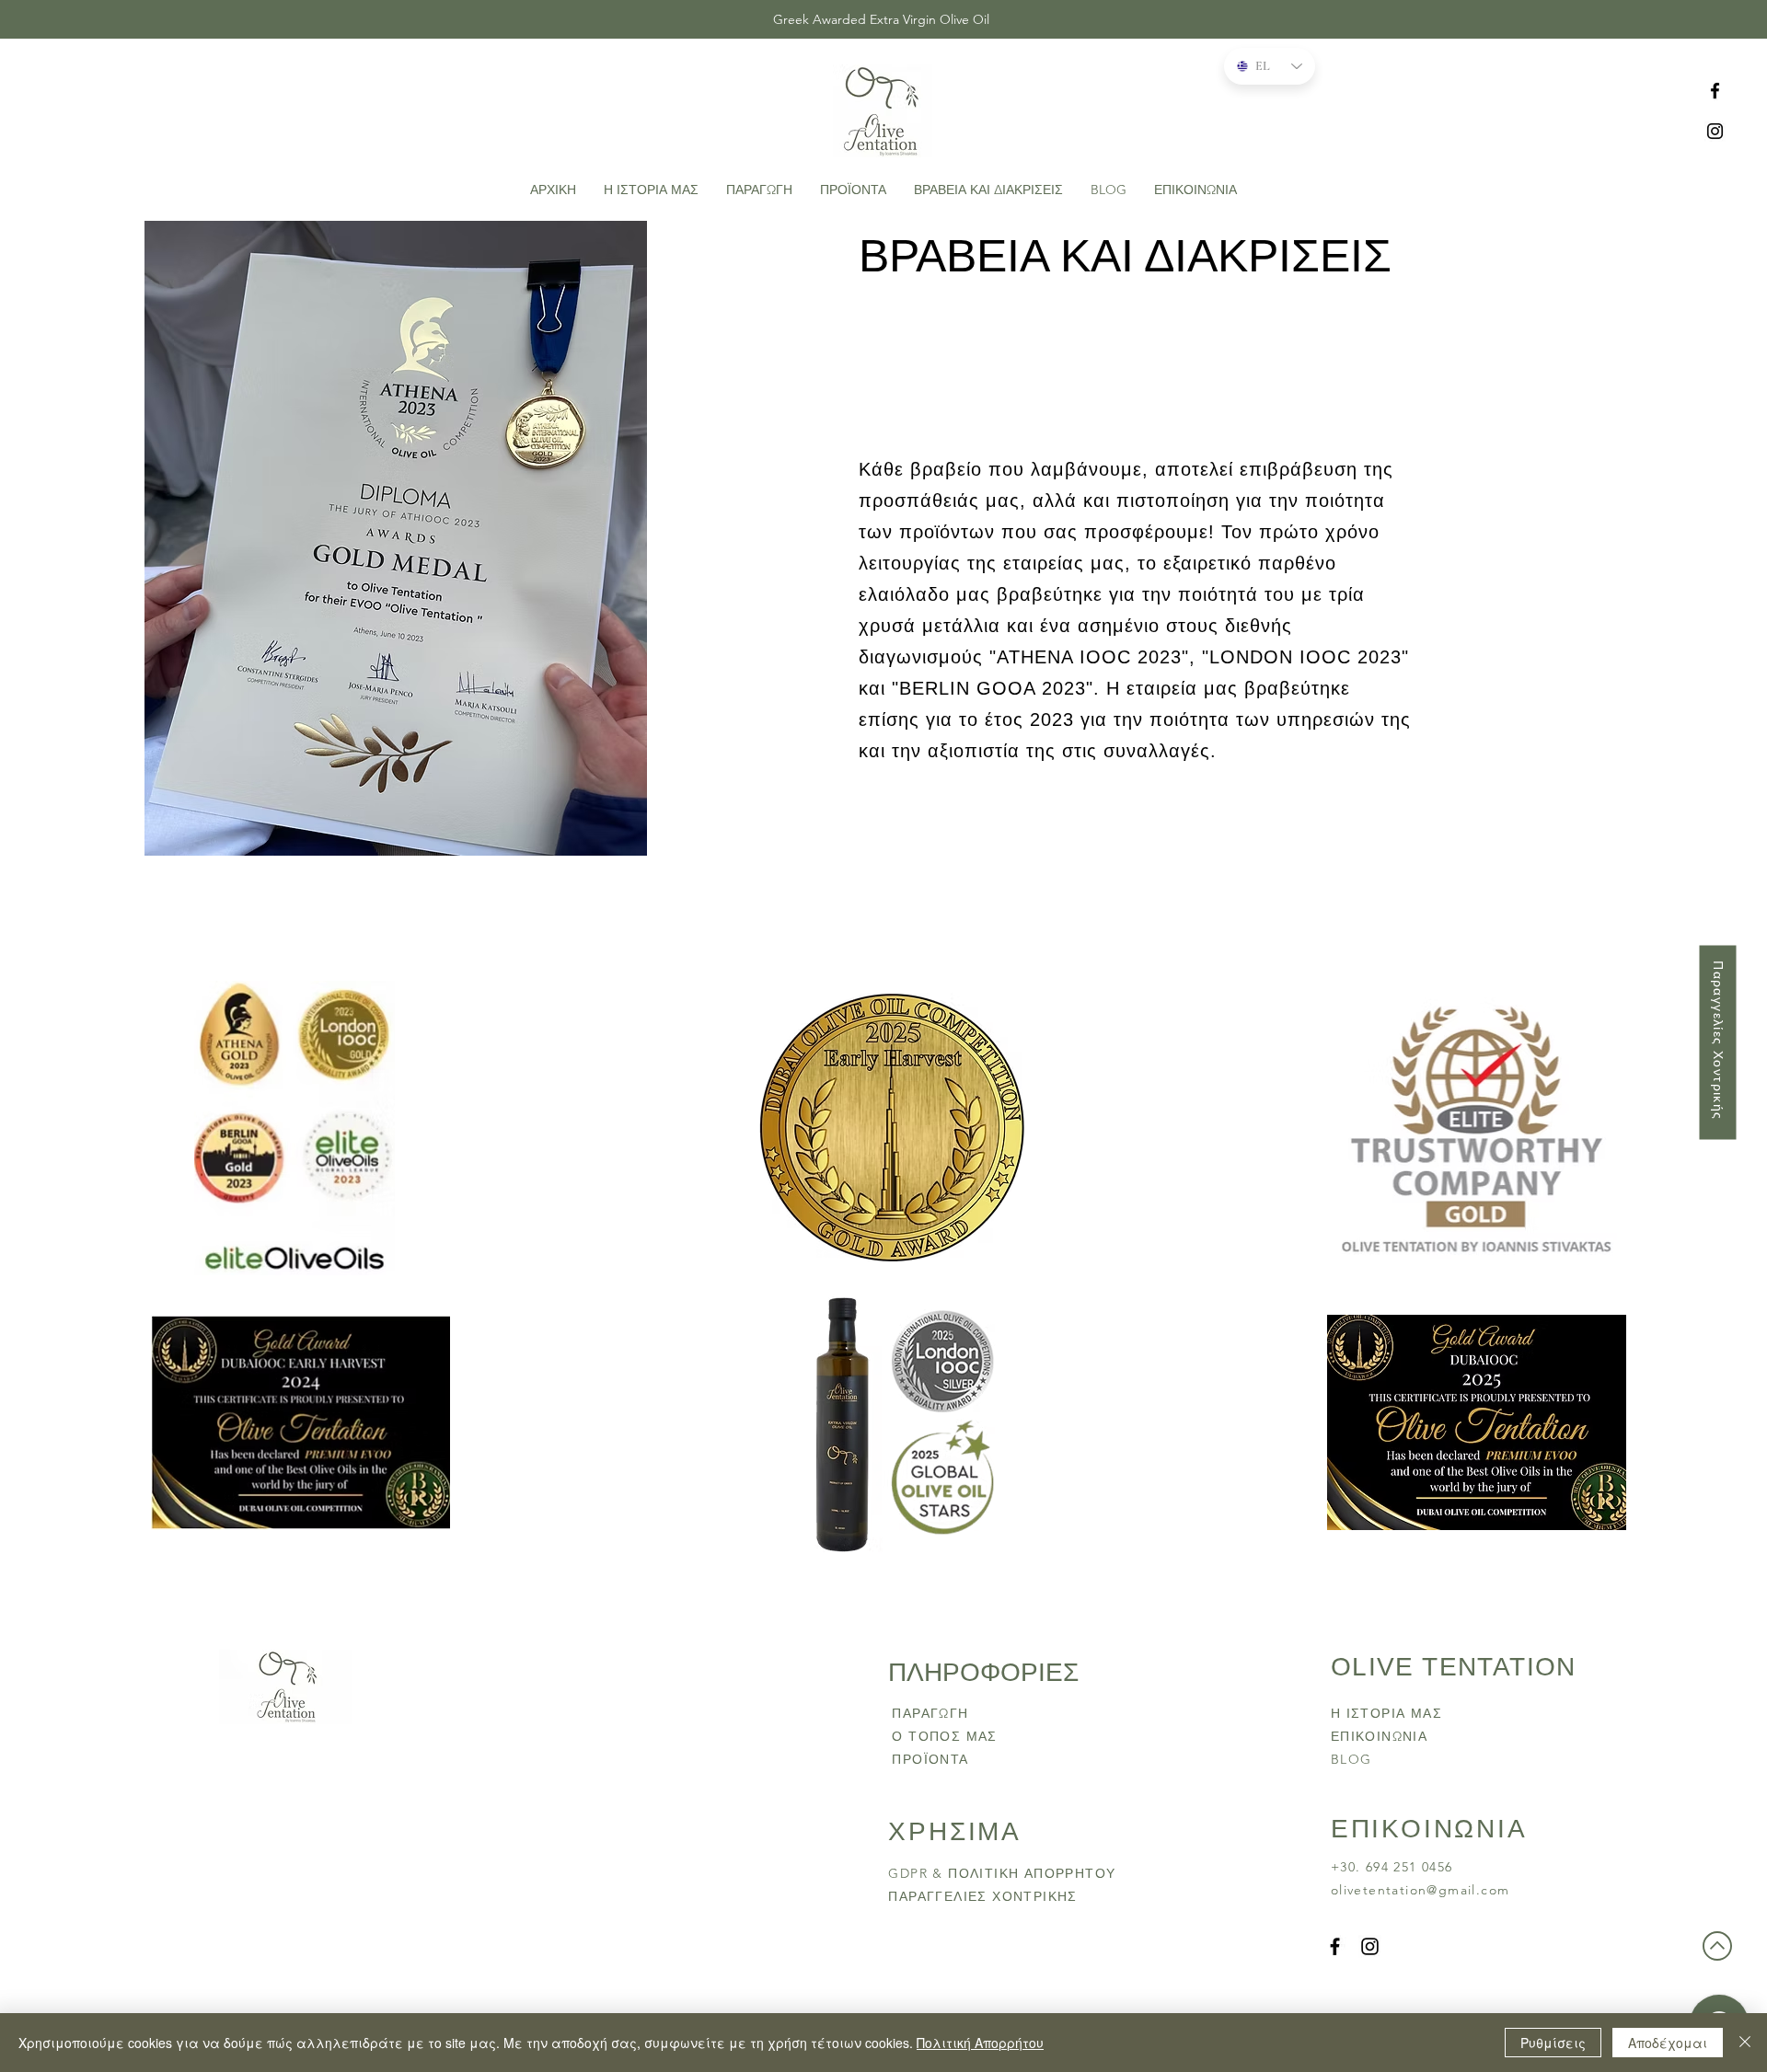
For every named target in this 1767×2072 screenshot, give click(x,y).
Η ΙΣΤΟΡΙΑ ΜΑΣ (1386, 1713)
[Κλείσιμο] (1745, 2043)
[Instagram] (1715, 131)
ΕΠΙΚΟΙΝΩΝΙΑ (1379, 1736)
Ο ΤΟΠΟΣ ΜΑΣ (944, 1736)
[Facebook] (1715, 91)
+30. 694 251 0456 (1394, 1867)
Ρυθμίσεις (1553, 2043)
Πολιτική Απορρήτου (980, 2043)
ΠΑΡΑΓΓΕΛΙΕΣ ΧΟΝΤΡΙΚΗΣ (982, 1896)
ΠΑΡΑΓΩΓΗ (930, 1713)
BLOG (1351, 1759)
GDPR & (918, 1873)
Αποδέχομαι (1668, 2043)
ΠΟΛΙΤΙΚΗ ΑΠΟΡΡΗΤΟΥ (1034, 1873)
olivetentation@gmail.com (1421, 1890)
